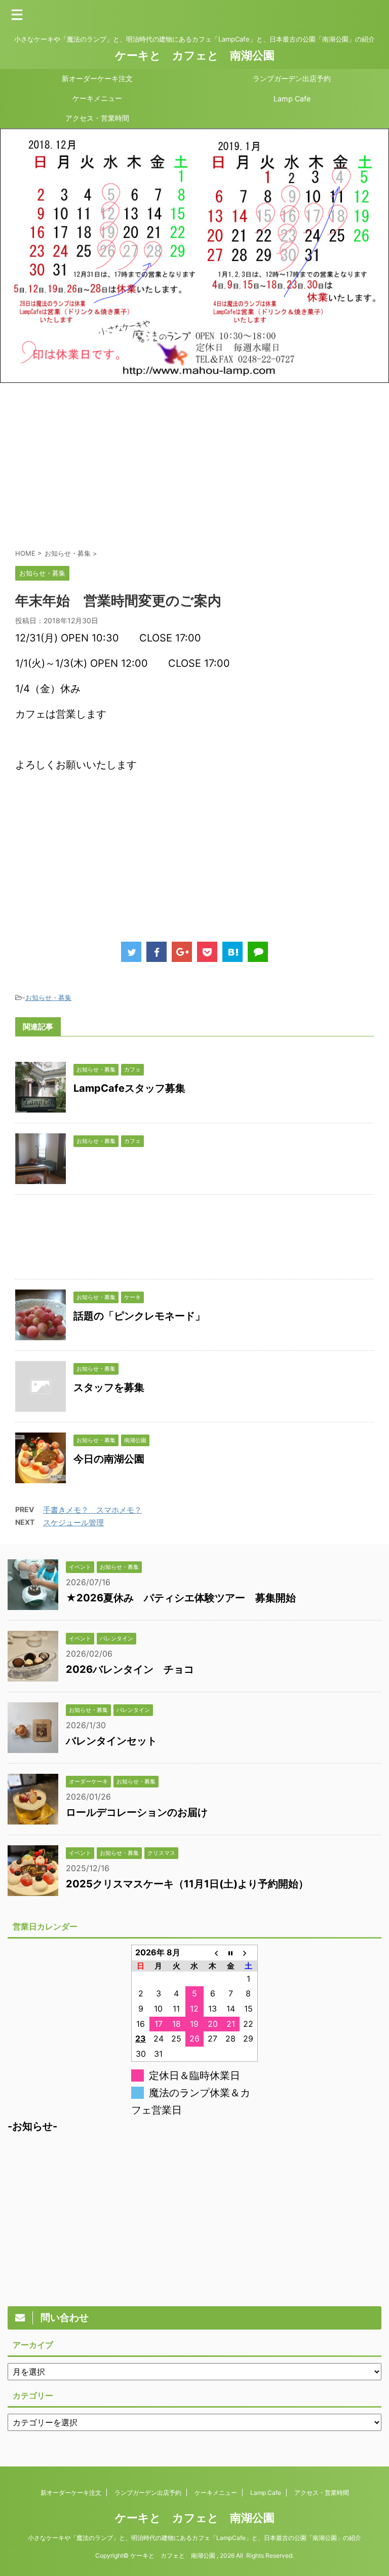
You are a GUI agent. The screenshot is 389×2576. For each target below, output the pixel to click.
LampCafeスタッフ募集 (129, 1088)
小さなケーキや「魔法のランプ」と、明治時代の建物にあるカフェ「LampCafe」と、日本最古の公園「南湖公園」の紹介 (194, 2538)
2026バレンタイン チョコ (130, 1669)
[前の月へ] (213, 1953)
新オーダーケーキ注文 (97, 78)
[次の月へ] (249, 1953)
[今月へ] (230, 1953)
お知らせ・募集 (48, 997)
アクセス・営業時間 (97, 118)
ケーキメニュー (97, 98)
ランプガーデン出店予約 (292, 78)
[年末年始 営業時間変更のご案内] (232, 952)
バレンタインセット (111, 1741)
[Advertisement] (194, 464)
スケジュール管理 (73, 1523)
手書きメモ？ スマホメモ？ (92, 1510)
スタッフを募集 (109, 1387)
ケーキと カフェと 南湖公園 (195, 55)
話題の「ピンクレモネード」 (139, 1316)
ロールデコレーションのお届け (137, 1812)
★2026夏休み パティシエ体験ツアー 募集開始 (181, 1598)
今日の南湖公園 (109, 1459)
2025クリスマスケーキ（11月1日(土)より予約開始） (187, 1884)
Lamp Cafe (292, 99)
